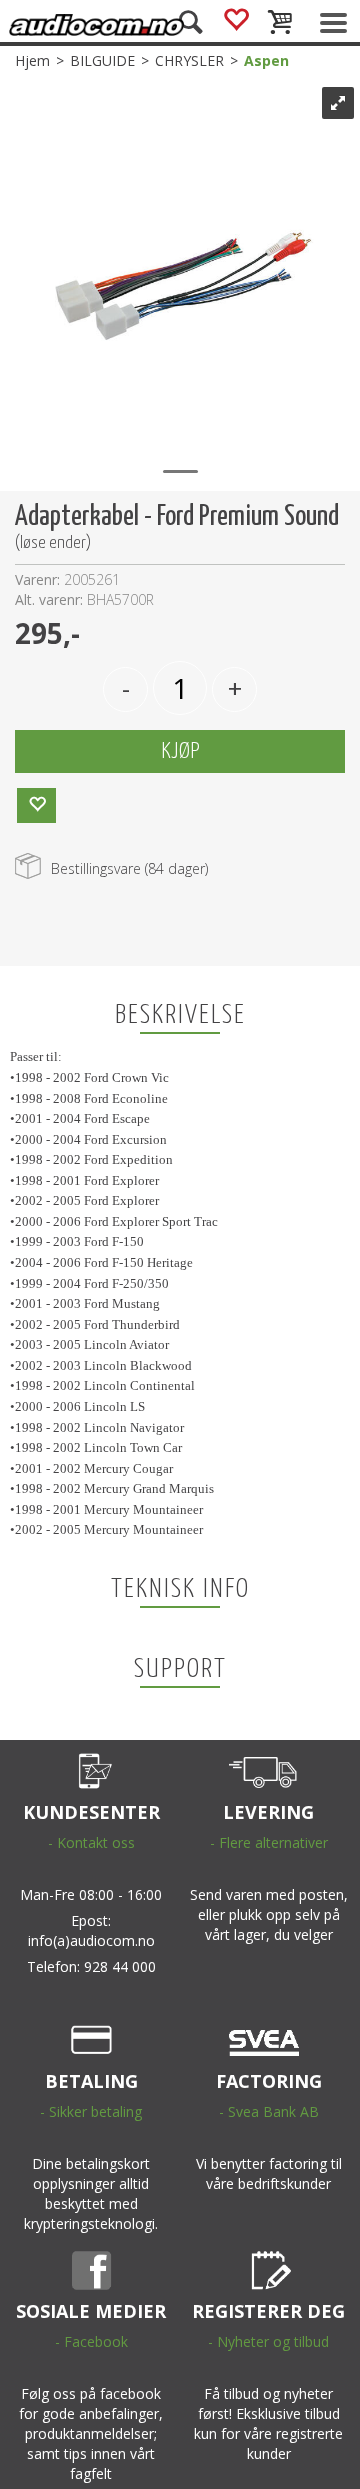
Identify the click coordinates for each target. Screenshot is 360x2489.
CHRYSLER (189, 60)
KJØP (180, 751)
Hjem (32, 60)
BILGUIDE (102, 60)
